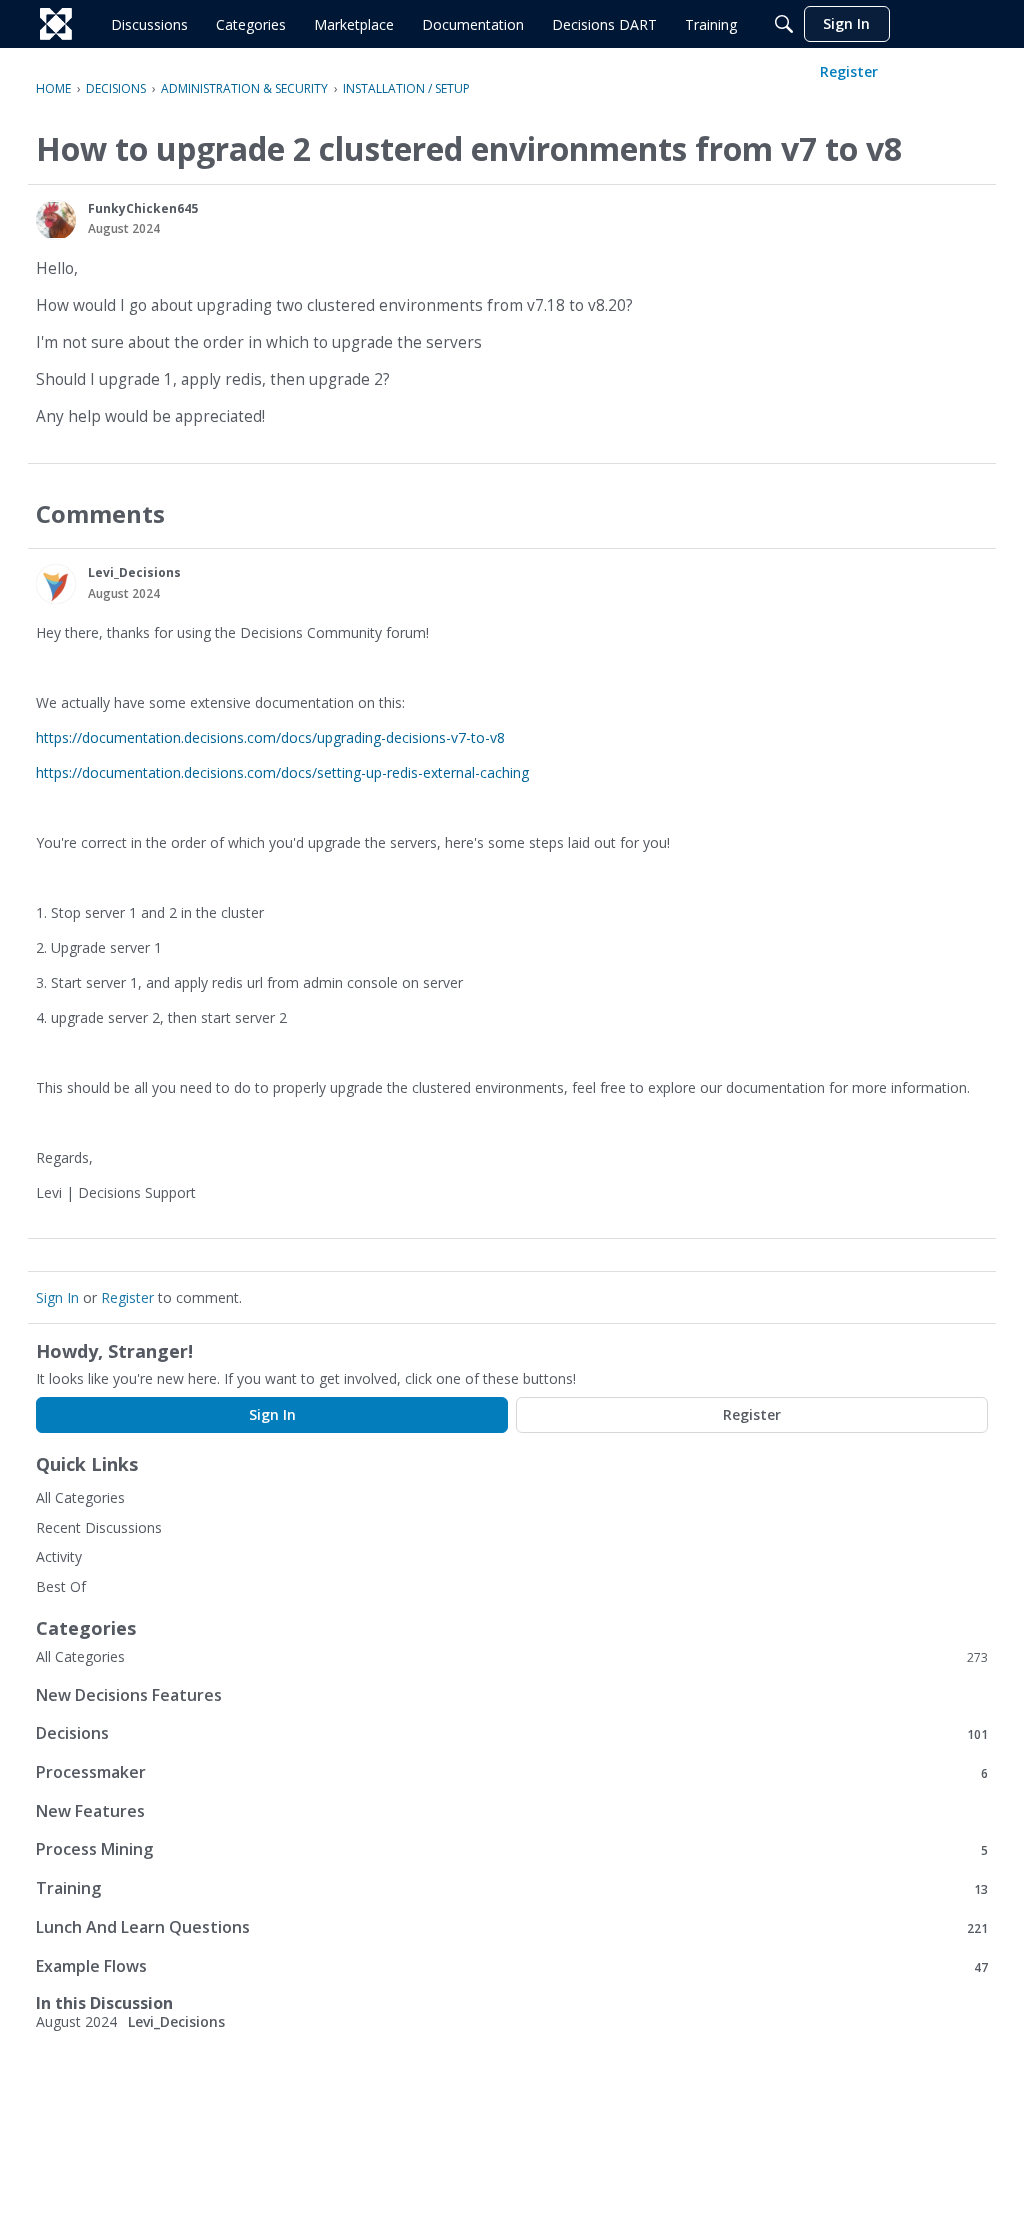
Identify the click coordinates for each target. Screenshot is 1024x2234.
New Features (90, 1811)
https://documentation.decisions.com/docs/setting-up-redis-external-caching (282, 772)
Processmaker (512, 1772)
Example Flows (512, 1966)
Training (512, 1888)
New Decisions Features (129, 1695)
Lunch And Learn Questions (512, 1927)
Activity (59, 1556)
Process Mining (512, 1849)
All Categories (80, 1497)
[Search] (784, 24)
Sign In (57, 1297)
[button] (56, 220)
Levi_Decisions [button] (134, 572)
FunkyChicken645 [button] (143, 208)
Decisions (512, 1733)
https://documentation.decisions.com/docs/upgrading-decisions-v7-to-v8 (270, 737)
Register (127, 1297)
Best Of (61, 1586)
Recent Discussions (99, 1527)
